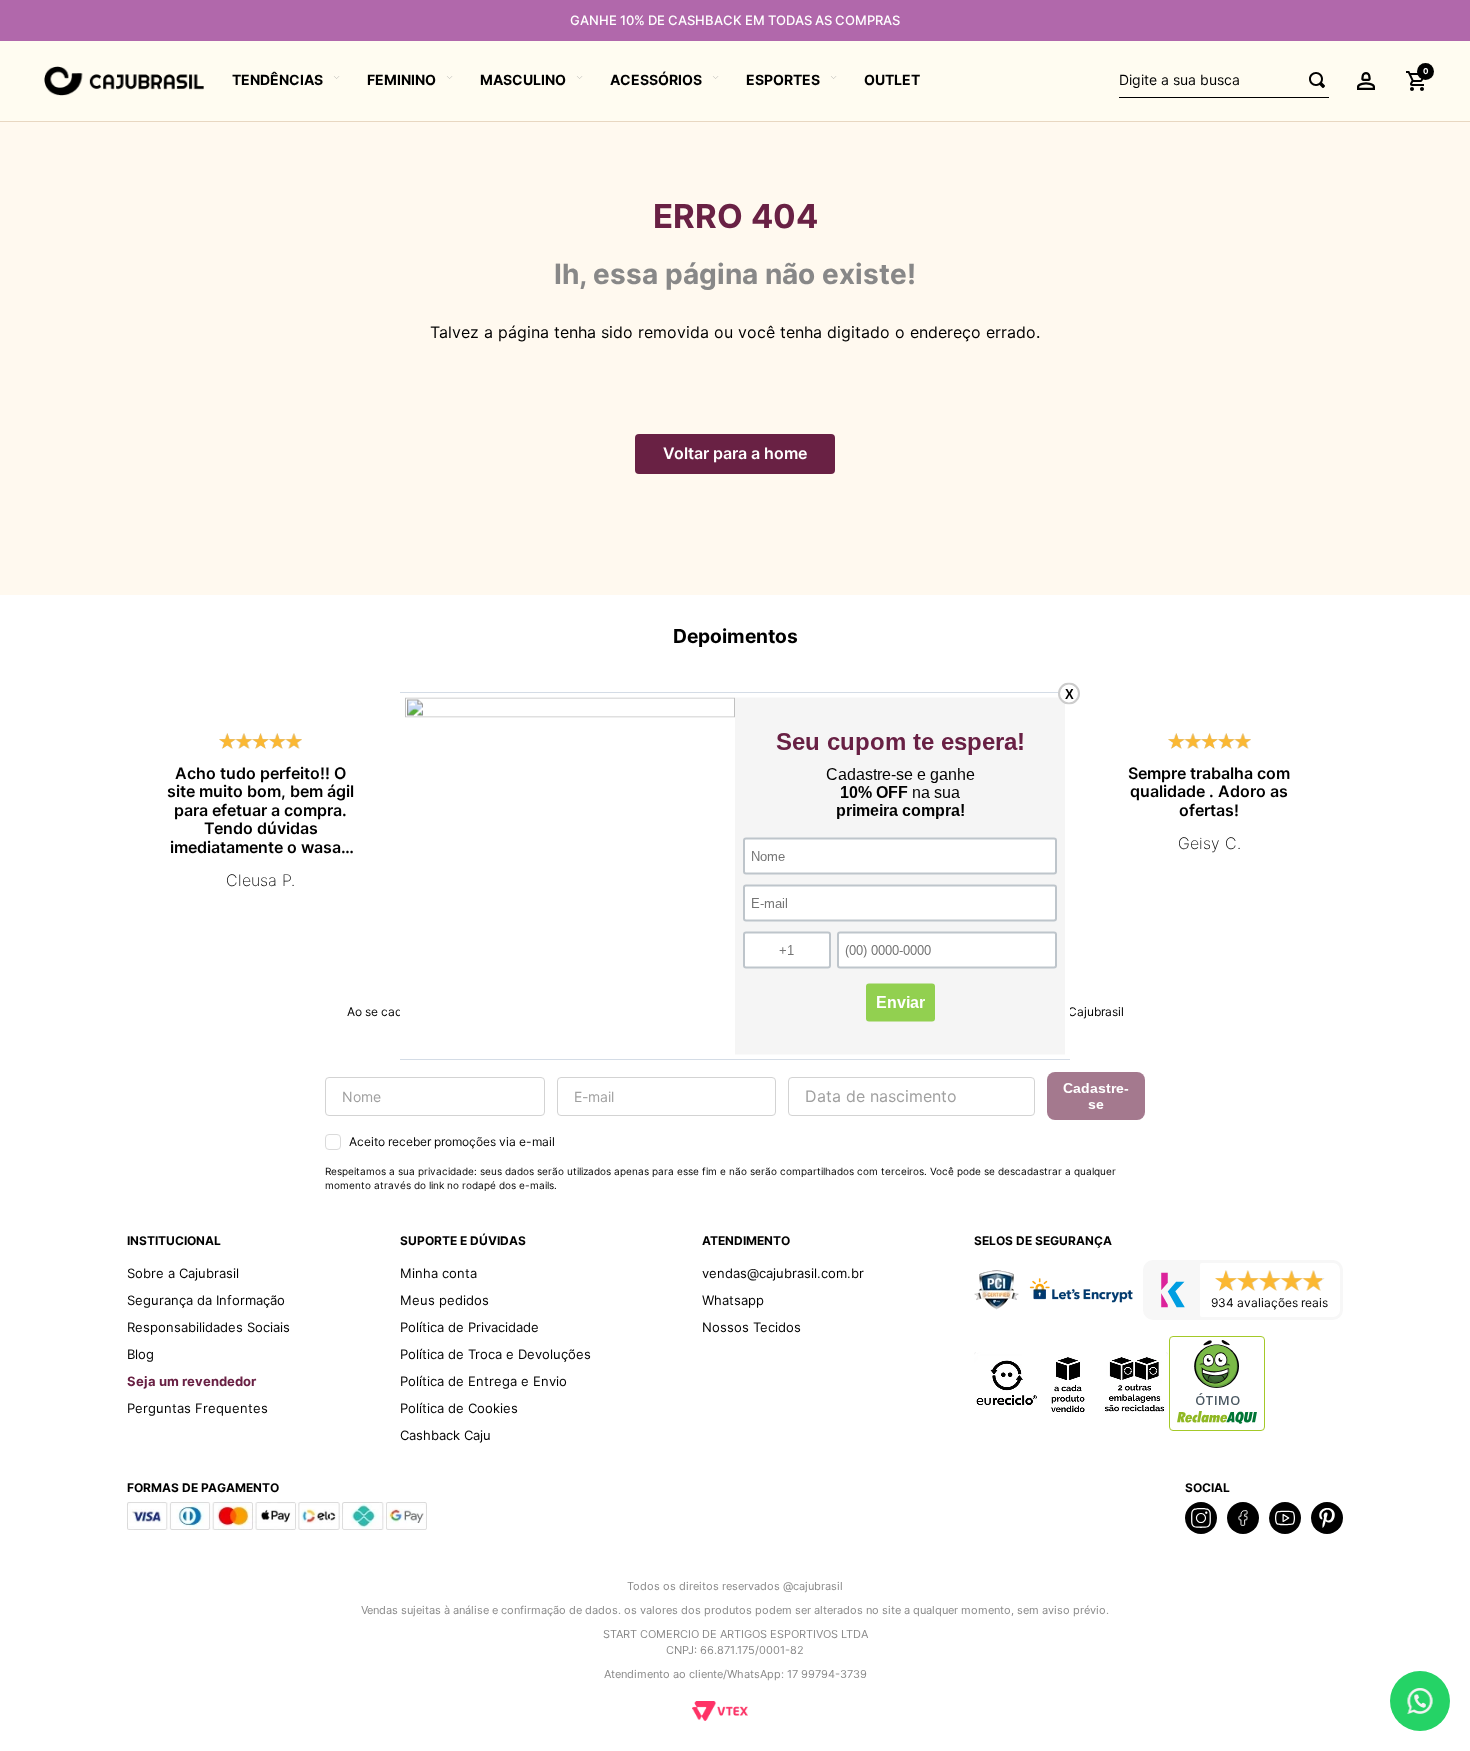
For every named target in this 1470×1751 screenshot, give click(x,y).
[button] (1366, 81)
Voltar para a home (735, 453)
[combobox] (1224, 81)
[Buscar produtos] (1311, 80)
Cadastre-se (1096, 1096)
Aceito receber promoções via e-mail (452, 1141)
